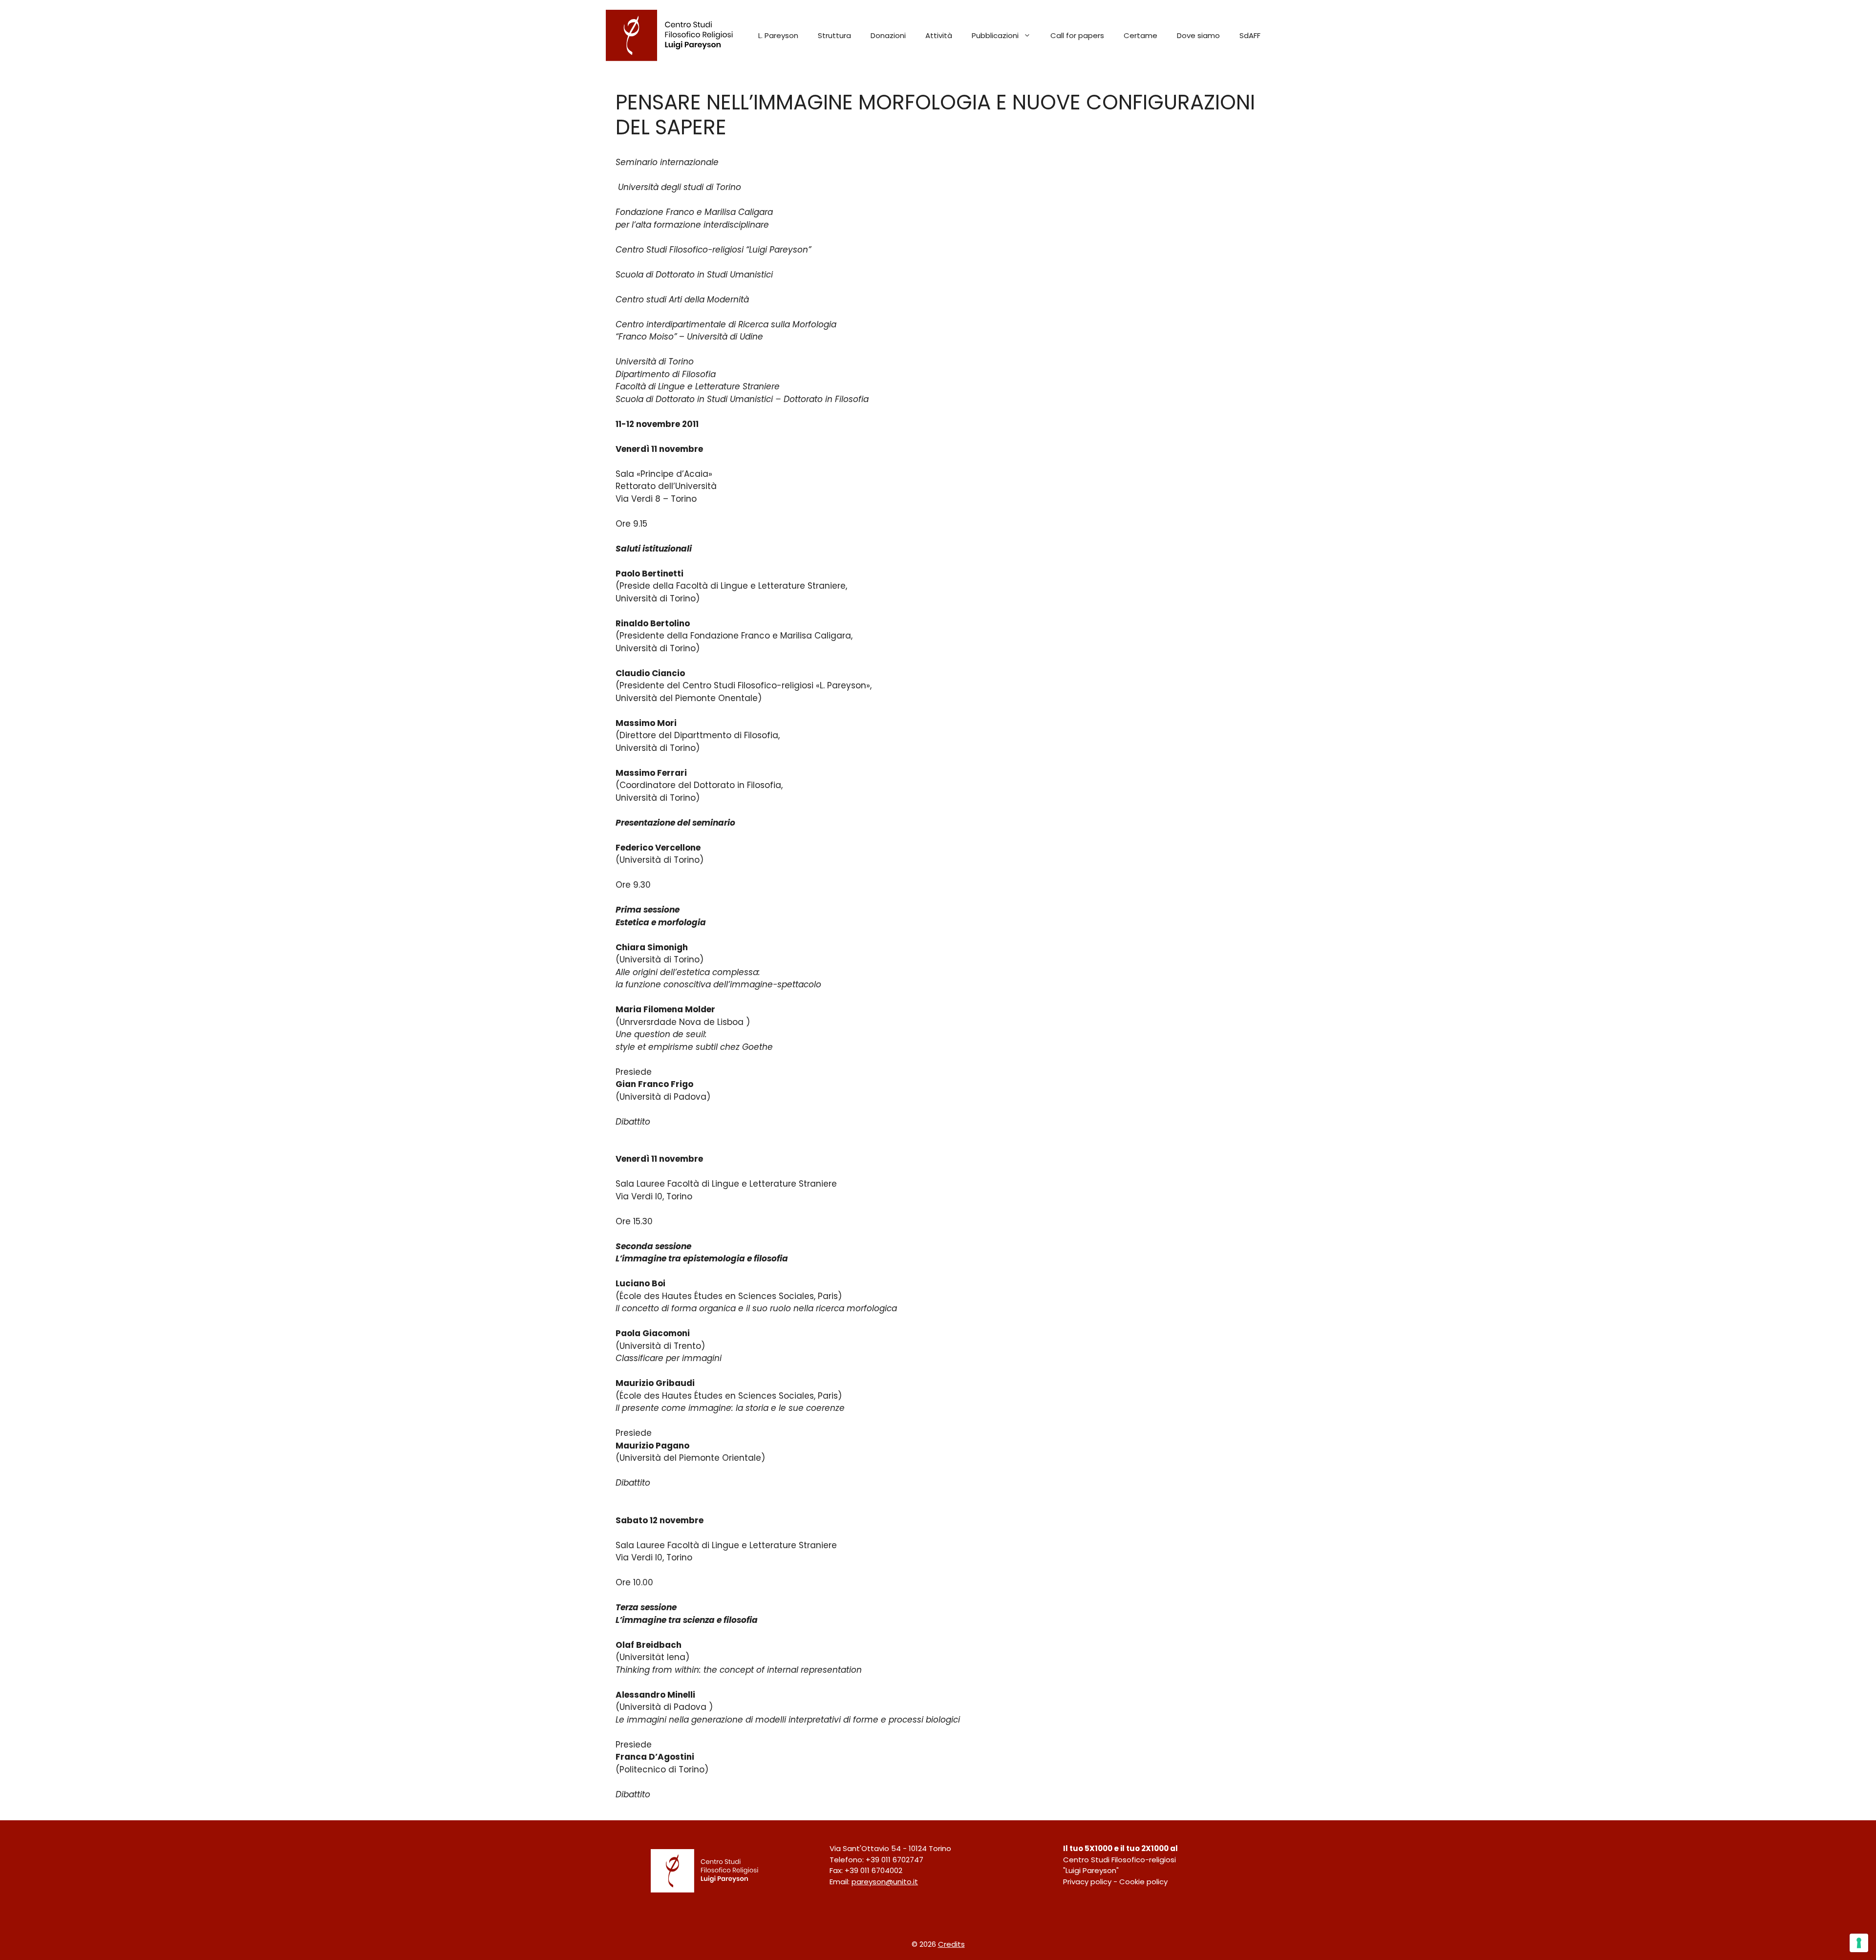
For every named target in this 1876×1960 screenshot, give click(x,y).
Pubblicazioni (995, 35)
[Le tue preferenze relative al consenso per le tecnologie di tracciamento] (1859, 1943)
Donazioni (888, 35)
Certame (1141, 35)
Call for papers (1077, 35)
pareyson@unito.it (885, 1882)
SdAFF (1250, 35)
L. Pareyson (778, 35)
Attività (939, 35)
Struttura (834, 35)
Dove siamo (1198, 35)
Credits (951, 1944)
